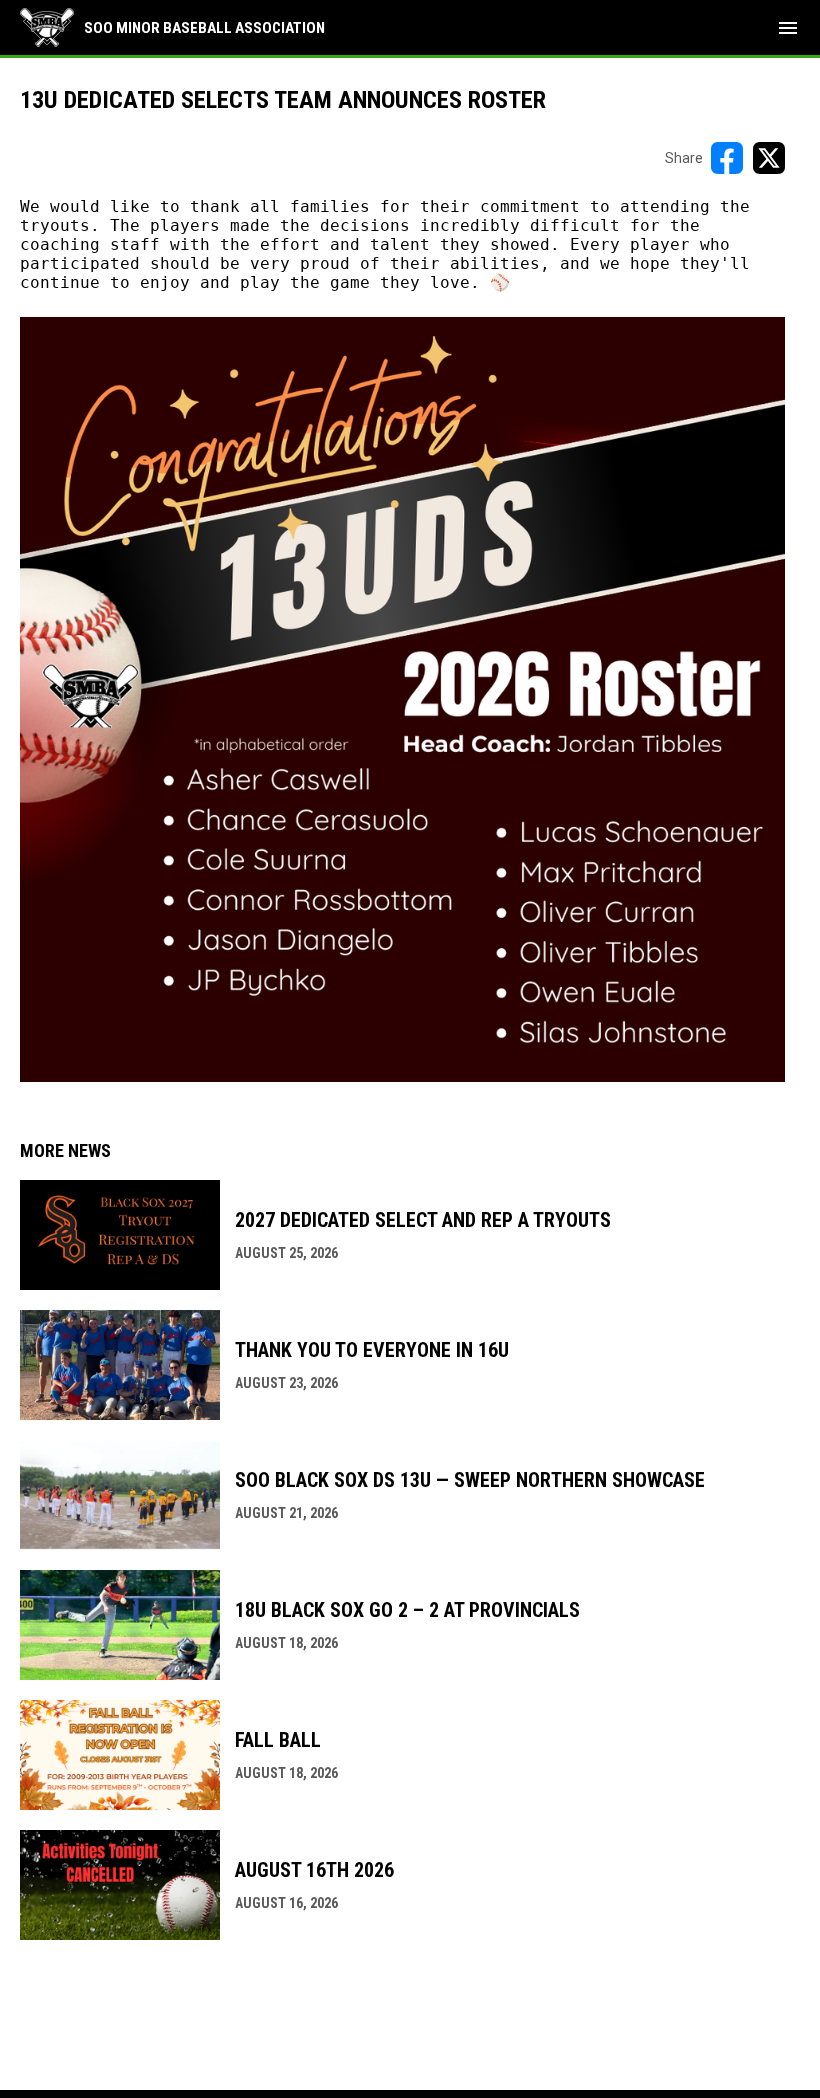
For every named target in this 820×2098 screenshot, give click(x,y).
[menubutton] (788, 28)
